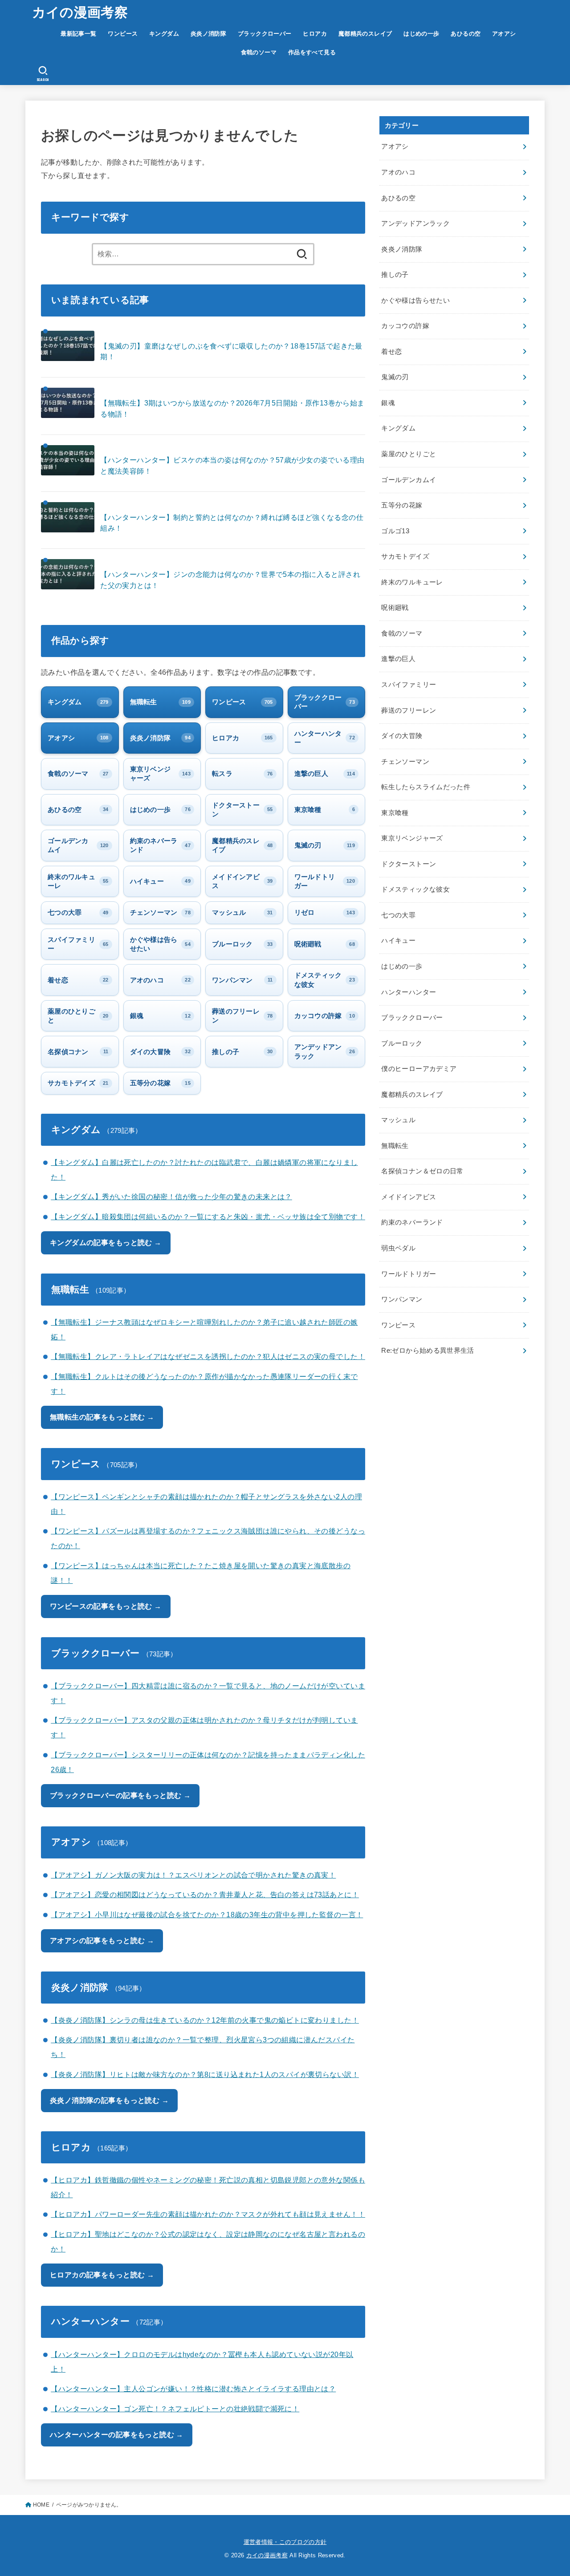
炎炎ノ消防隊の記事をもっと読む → (109, 2100)
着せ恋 (391, 352)
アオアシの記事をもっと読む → (102, 1940)
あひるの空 (466, 34)
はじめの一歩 (421, 34)
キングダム (164, 34)
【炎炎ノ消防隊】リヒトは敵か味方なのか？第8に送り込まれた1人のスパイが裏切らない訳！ (205, 2074)
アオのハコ (398, 172)
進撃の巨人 (398, 659)
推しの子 (395, 275)
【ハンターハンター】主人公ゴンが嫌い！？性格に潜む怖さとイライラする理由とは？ (193, 2389)
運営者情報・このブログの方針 (285, 2542)
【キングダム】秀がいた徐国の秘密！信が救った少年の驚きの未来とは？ (171, 1197)
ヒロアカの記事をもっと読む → (102, 2275)
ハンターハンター (409, 992)
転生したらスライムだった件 (426, 787)
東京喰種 (395, 813)
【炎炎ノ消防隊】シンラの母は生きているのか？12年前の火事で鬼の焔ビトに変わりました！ (205, 2020)
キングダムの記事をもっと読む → (106, 1242)
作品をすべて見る (312, 52)
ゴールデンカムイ (409, 480)
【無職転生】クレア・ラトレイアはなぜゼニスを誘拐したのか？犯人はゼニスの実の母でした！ (208, 1356)
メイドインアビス (409, 1197)
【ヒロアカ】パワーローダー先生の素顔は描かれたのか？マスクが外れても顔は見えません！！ (208, 2214)
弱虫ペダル (398, 1248)
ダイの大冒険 (402, 736)
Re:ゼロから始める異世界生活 (427, 1351)
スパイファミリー (409, 685)
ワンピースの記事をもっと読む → (106, 1606)
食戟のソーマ (259, 52)
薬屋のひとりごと (409, 454)
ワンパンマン (402, 1299)
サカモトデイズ (405, 556)
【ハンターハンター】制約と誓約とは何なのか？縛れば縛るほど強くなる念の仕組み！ (232, 523)
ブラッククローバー (265, 34)
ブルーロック (402, 1043)
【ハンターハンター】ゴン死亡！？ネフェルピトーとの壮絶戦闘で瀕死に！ (175, 2409)
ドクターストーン (409, 864)
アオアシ (504, 34)
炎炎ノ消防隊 (208, 34)
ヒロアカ (315, 34)
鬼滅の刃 (395, 377)
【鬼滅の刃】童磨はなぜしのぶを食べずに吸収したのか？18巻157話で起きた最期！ (231, 351)
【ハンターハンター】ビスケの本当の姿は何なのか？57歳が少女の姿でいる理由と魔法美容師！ (232, 465)
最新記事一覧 (78, 34)
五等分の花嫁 (402, 505)
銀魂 (388, 403)
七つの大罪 (398, 915)
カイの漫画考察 (80, 12)
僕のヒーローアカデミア (419, 1069)
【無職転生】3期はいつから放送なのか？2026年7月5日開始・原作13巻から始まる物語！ (232, 408)
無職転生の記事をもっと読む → (102, 1417)
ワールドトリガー (409, 1274)
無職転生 (395, 1146)
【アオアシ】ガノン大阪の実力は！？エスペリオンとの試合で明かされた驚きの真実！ (193, 1875)
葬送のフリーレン (409, 710)
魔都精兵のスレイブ (365, 34)
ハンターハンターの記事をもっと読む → (117, 2434)
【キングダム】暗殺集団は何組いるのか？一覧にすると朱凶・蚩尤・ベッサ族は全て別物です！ (208, 1217)
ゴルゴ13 (395, 531)
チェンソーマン (405, 762)
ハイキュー (398, 941)
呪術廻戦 (395, 608)
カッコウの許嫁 (405, 326)
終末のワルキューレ (412, 582)
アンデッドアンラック (415, 223)
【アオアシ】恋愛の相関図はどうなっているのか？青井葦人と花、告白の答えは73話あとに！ (205, 1894)
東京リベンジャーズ (412, 838)
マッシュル (398, 1120)
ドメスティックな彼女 (415, 889)
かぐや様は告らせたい (415, 300)
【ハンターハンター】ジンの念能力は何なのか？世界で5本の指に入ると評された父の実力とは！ (230, 580)
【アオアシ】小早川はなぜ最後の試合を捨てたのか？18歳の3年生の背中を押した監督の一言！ (207, 1915)
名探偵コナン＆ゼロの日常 (422, 1171)
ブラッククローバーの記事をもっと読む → (120, 1795)
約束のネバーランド (412, 1222)
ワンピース (123, 34)
